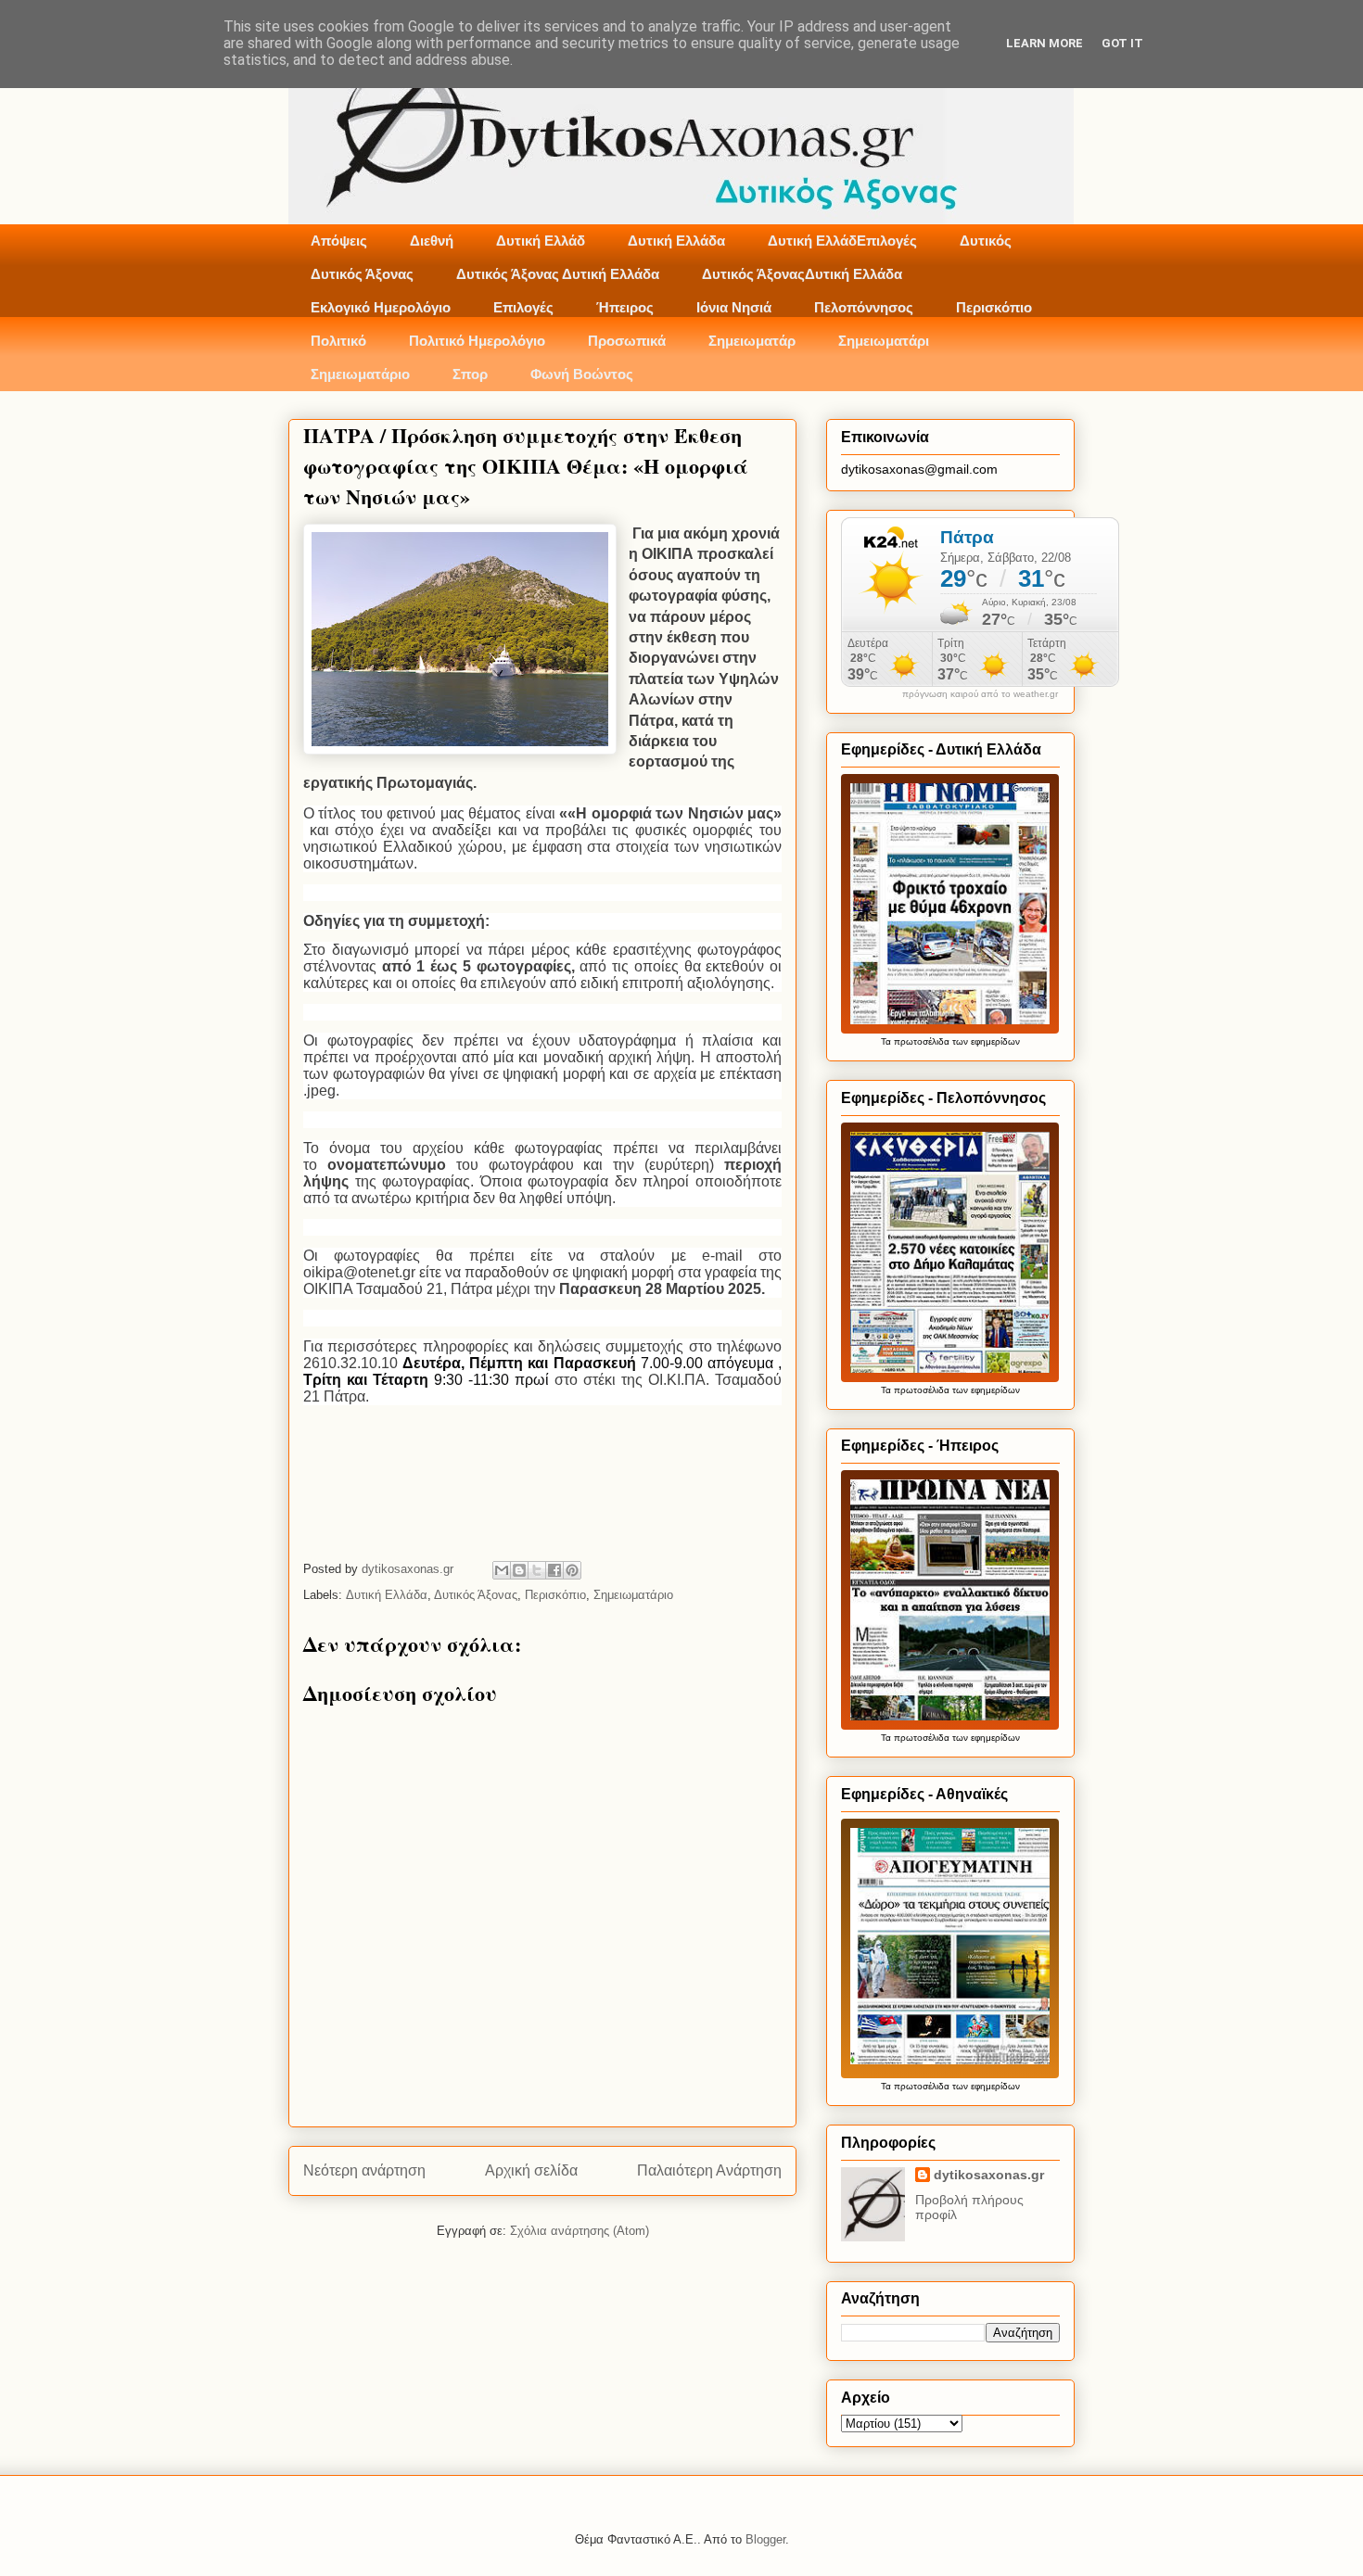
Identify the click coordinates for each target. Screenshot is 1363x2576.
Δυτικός (986, 241)
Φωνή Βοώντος (582, 374)
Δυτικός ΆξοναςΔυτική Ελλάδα (802, 274)
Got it (1122, 43)
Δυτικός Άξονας (362, 274)
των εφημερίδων (985, 1041)
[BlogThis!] (519, 1570)
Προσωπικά (627, 341)
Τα (887, 1041)
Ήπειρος (625, 307)
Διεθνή (432, 241)
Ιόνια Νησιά (734, 307)
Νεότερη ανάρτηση (364, 2170)
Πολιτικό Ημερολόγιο (477, 341)
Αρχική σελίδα (531, 2170)
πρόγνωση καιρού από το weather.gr (980, 694)
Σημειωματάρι (884, 341)
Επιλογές (523, 307)
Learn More (1045, 43)
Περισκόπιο (994, 307)
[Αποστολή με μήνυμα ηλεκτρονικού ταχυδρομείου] (502, 1570)
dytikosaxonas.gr (989, 2175)
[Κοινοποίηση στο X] (537, 1570)
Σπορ (470, 374)
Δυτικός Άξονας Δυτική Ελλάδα (558, 274)
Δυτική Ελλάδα (676, 241)
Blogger (765, 2539)
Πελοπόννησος (864, 307)
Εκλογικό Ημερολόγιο (381, 307)
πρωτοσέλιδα (922, 1041)
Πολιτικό (338, 341)
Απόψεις (339, 241)
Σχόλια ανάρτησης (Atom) (580, 2231)
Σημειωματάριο (360, 374)
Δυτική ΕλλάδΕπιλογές (842, 241)
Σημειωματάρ (752, 341)
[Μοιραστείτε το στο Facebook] (554, 1570)
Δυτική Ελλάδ (541, 241)
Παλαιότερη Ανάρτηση (709, 2170)
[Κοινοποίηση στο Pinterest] (572, 1570)
